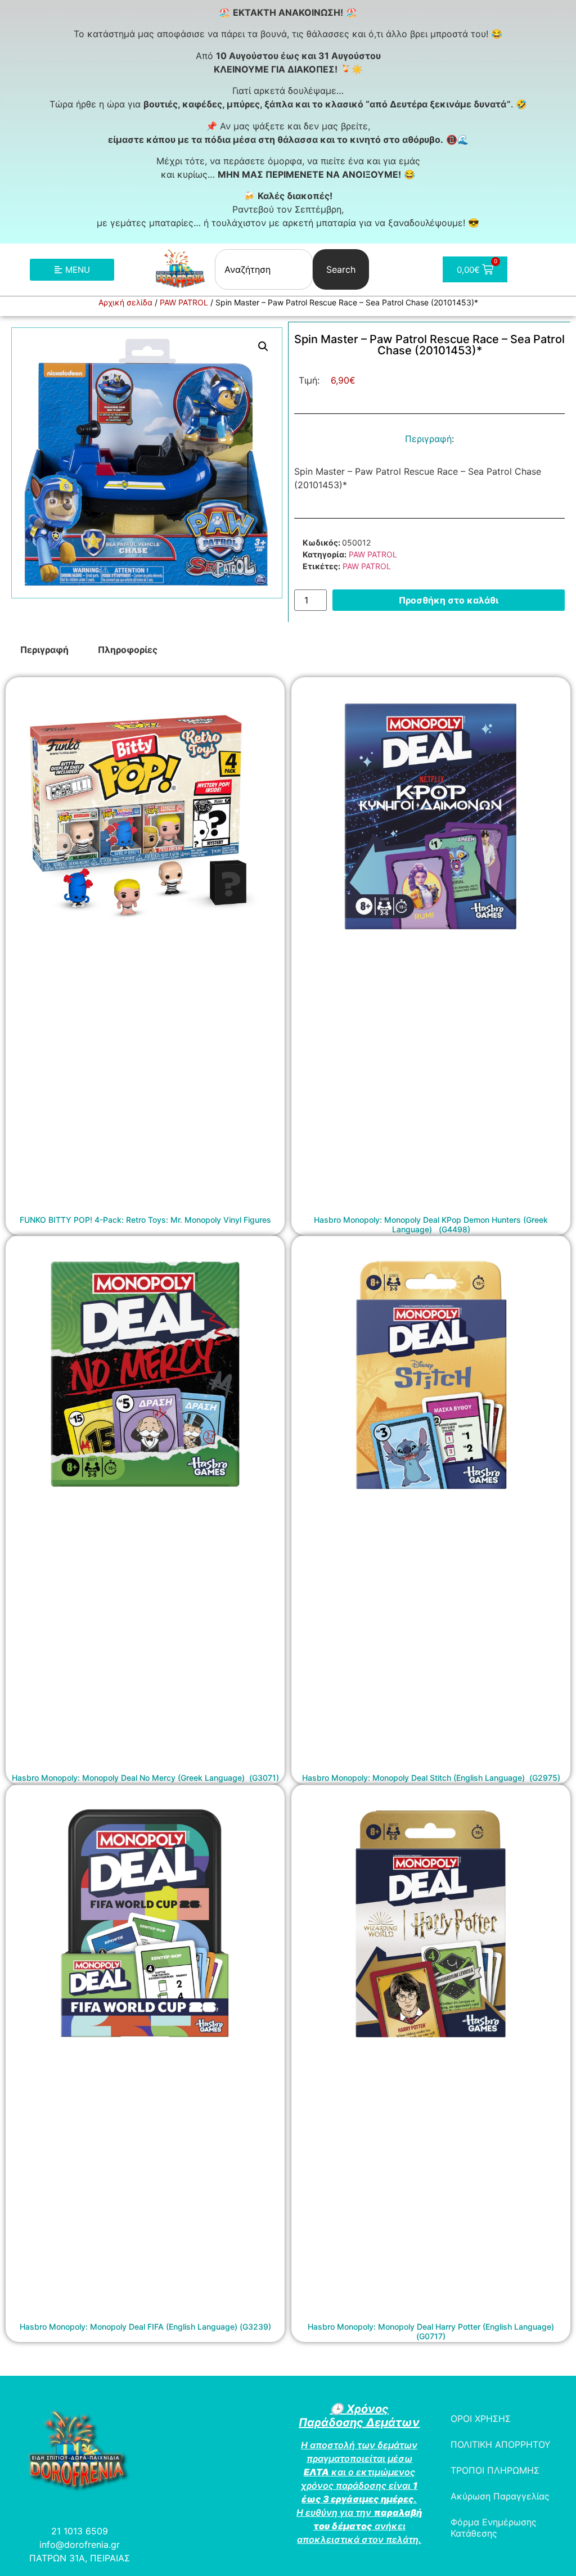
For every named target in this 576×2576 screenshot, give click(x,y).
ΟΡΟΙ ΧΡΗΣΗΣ (481, 2419)
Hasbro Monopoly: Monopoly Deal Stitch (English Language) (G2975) (431, 1778)
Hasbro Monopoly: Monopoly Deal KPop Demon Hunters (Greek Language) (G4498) (431, 1224)
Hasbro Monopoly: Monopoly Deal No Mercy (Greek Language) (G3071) (145, 1778)
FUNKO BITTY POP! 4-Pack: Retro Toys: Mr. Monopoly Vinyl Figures (145, 1220)
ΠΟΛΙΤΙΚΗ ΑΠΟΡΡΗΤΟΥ (501, 2444)
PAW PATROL (184, 302)
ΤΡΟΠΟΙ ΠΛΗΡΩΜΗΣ (495, 2470)
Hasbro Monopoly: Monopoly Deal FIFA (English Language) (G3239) (145, 2327)
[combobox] (264, 269)
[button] (263, 346)
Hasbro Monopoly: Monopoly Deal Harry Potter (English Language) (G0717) (431, 2331)
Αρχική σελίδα (125, 302)
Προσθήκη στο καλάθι (449, 600)
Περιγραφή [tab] (44, 650)
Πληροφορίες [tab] (128, 650)
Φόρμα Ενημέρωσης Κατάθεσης (494, 2528)
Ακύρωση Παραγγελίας (500, 2496)
